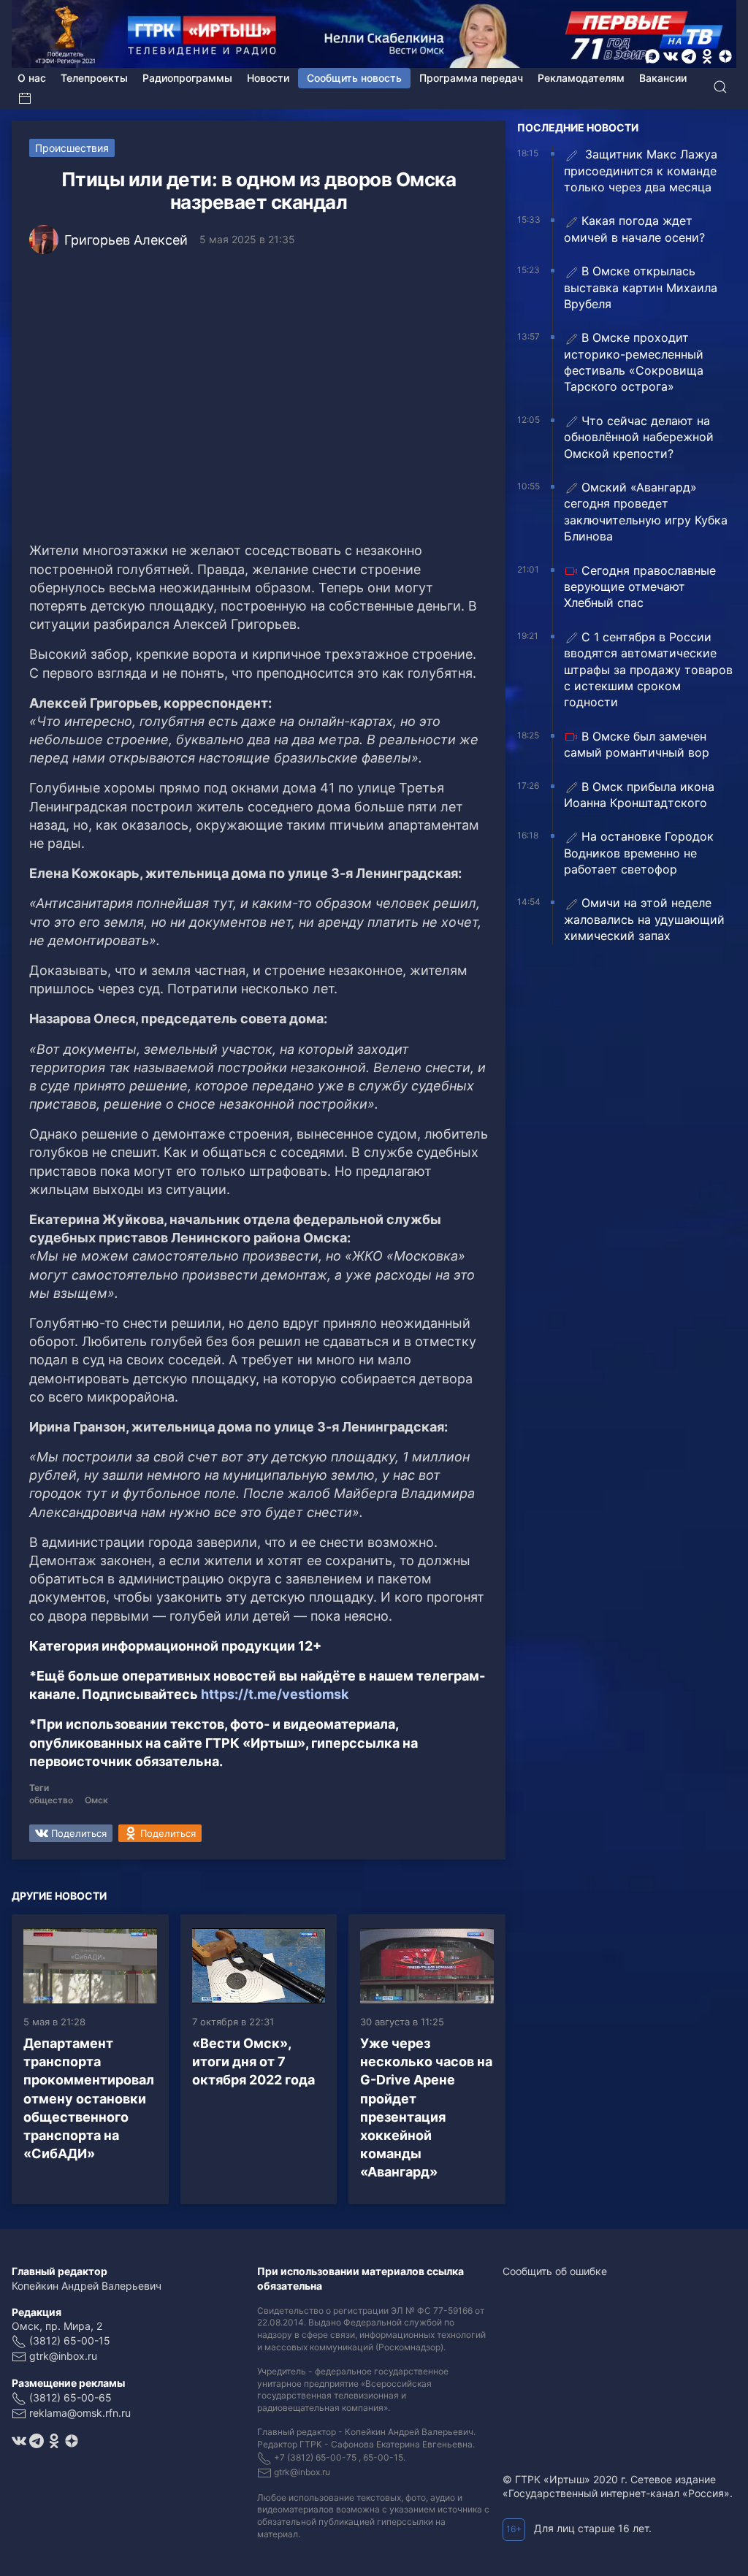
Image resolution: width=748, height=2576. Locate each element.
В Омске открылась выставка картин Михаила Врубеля (641, 287)
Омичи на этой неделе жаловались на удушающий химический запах (644, 919)
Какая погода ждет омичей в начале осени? (634, 229)
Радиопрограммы (187, 78)
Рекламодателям (581, 78)
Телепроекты (94, 78)
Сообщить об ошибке (555, 2271)
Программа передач (471, 78)
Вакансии (663, 78)
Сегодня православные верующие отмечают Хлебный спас (640, 587)
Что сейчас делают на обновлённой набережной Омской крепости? (639, 437)
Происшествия (72, 148)
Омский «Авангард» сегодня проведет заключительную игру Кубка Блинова (646, 512)
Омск (96, 1800)
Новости (268, 78)
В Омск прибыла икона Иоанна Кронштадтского (639, 795)
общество (51, 1800)
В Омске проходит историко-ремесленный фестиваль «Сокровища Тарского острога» (634, 362)
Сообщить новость (354, 78)
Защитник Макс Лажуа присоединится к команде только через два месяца (641, 171)
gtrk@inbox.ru (63, 2356)
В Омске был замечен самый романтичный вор (637, 744)
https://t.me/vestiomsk (275, 1694)
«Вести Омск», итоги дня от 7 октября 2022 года (253, 2061)
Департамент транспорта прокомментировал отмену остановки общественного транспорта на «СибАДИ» (89, 2098)
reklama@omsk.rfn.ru (80, 2413)
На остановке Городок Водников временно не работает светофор (639, 853)
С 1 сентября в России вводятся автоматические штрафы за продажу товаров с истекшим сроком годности (648, 670)
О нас (32, 78)
